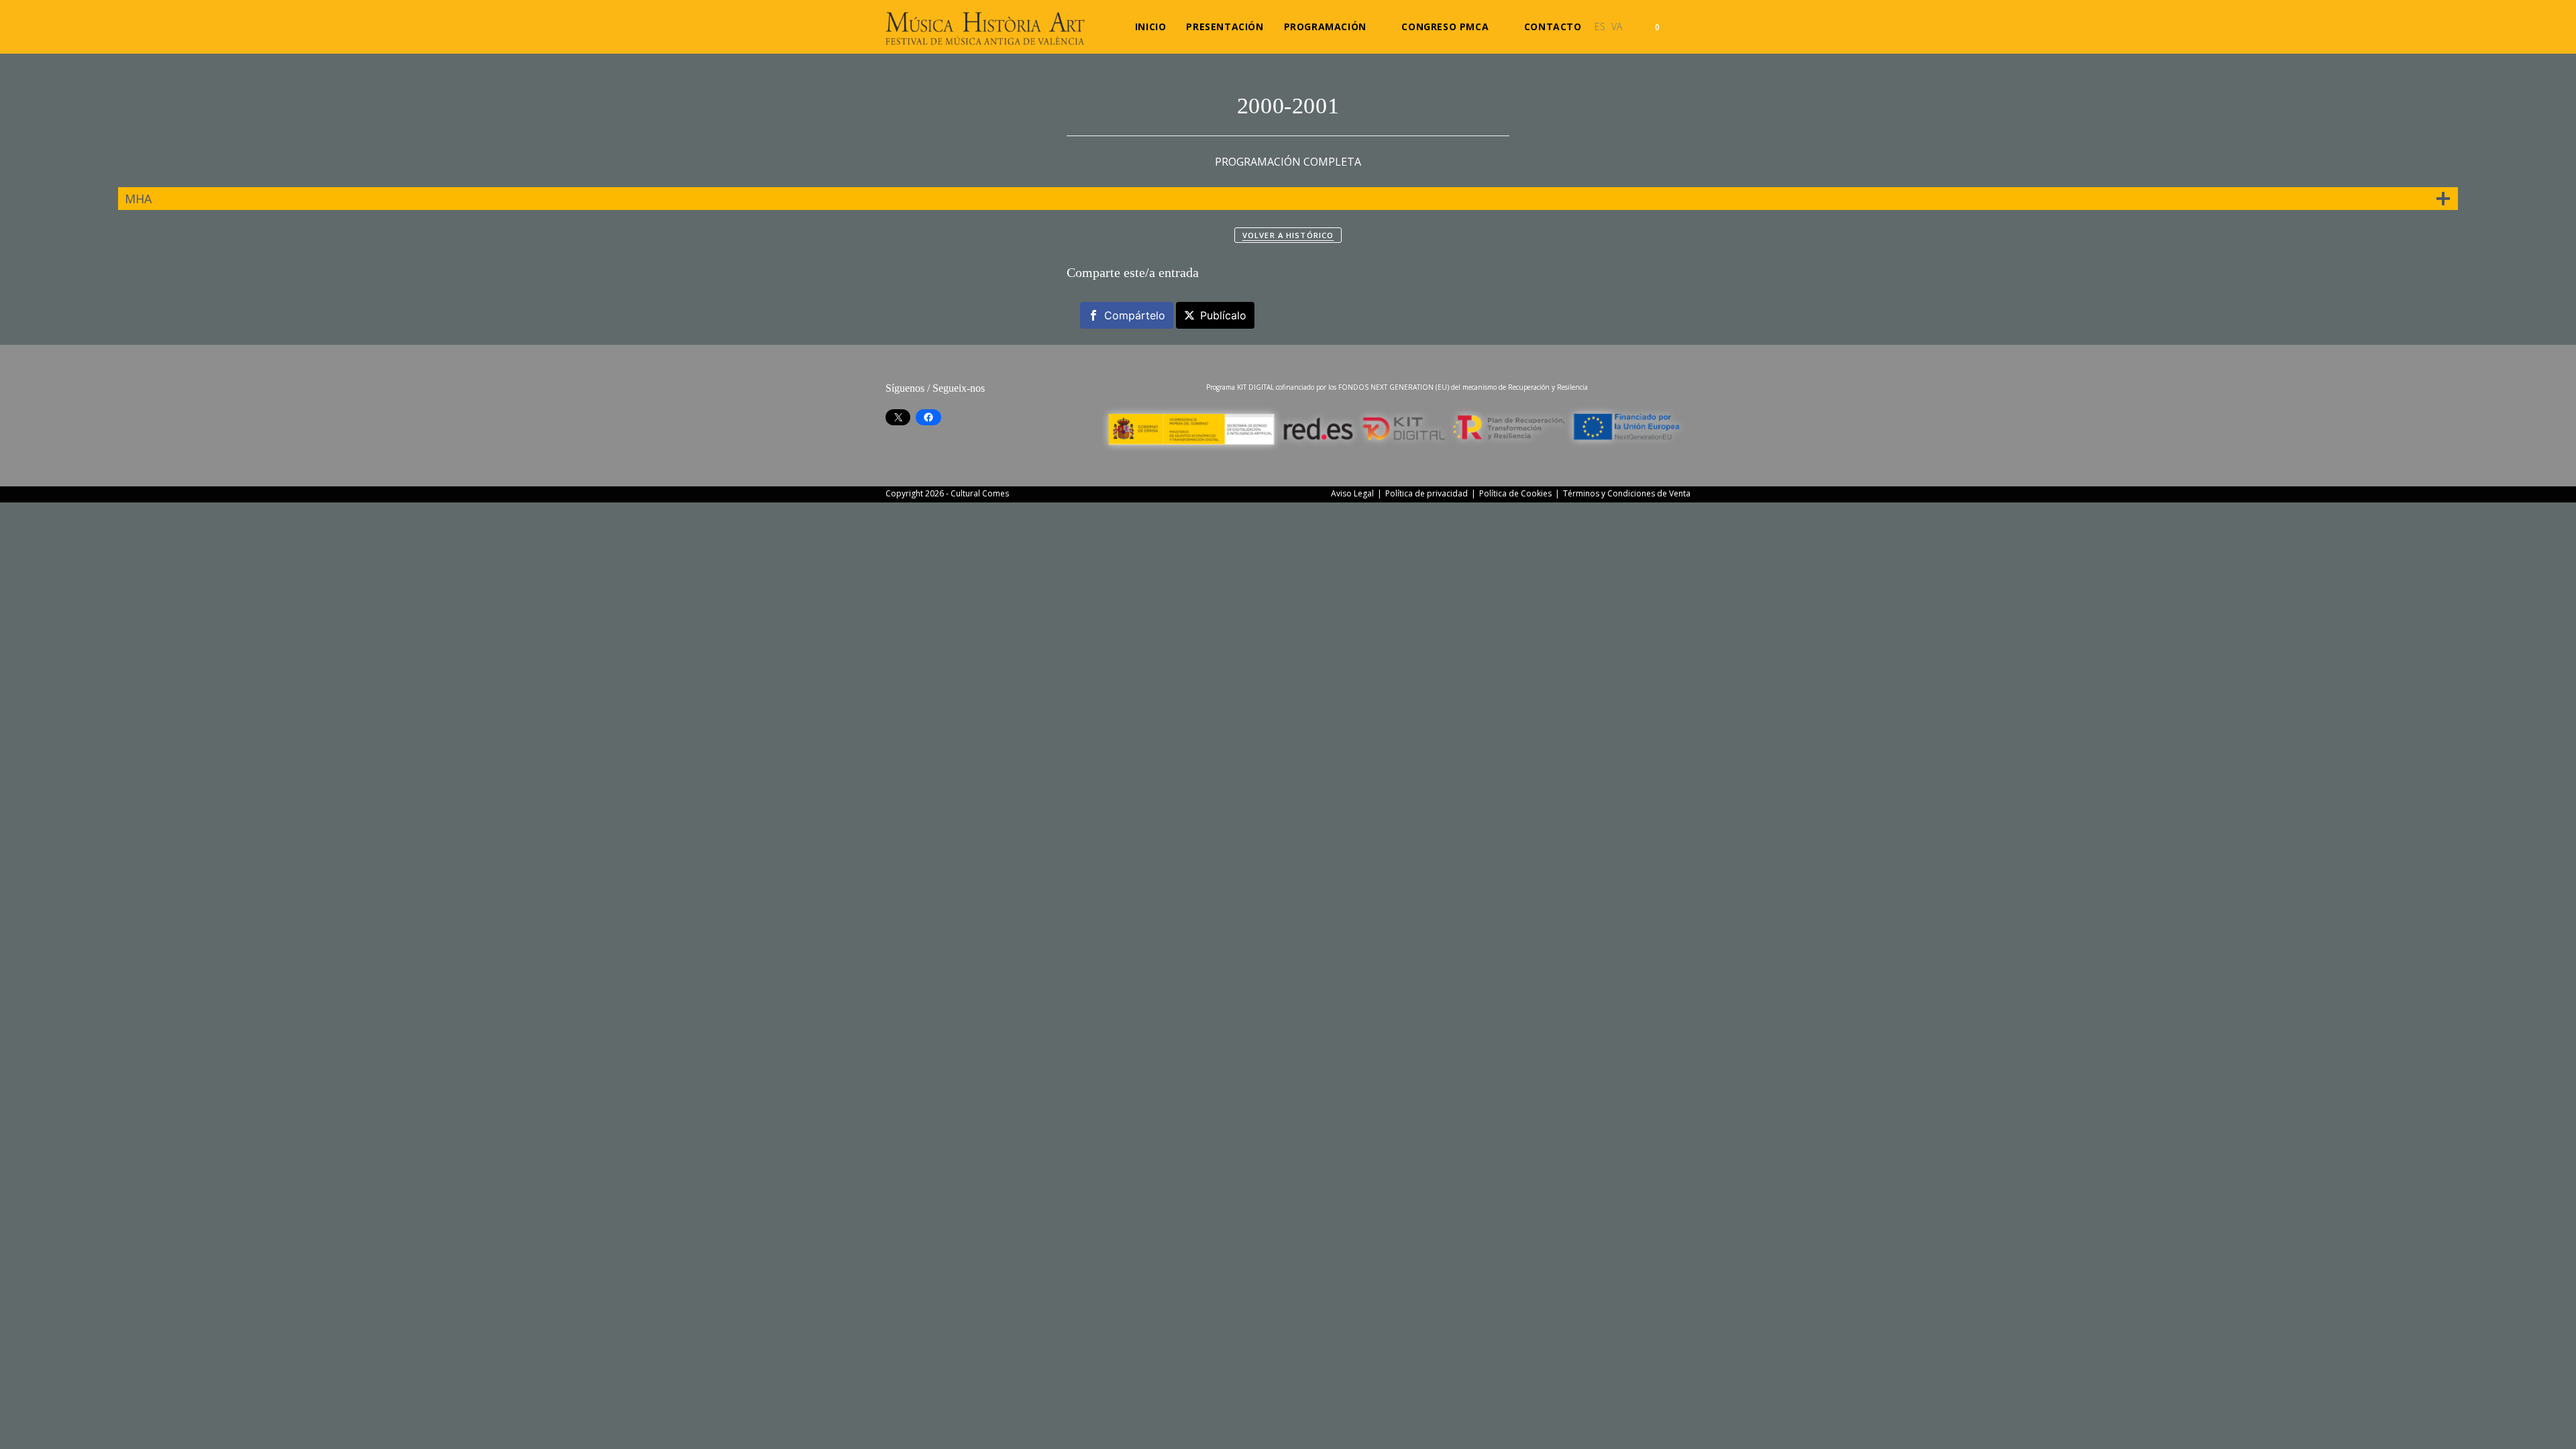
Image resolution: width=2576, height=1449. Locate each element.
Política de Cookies (1515, 493)
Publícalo (1223, 315)
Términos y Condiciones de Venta (1627, 493)
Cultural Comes (980, 493)
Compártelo (1135, 315)
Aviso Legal (1352, 493)
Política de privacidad (1427, 493)
